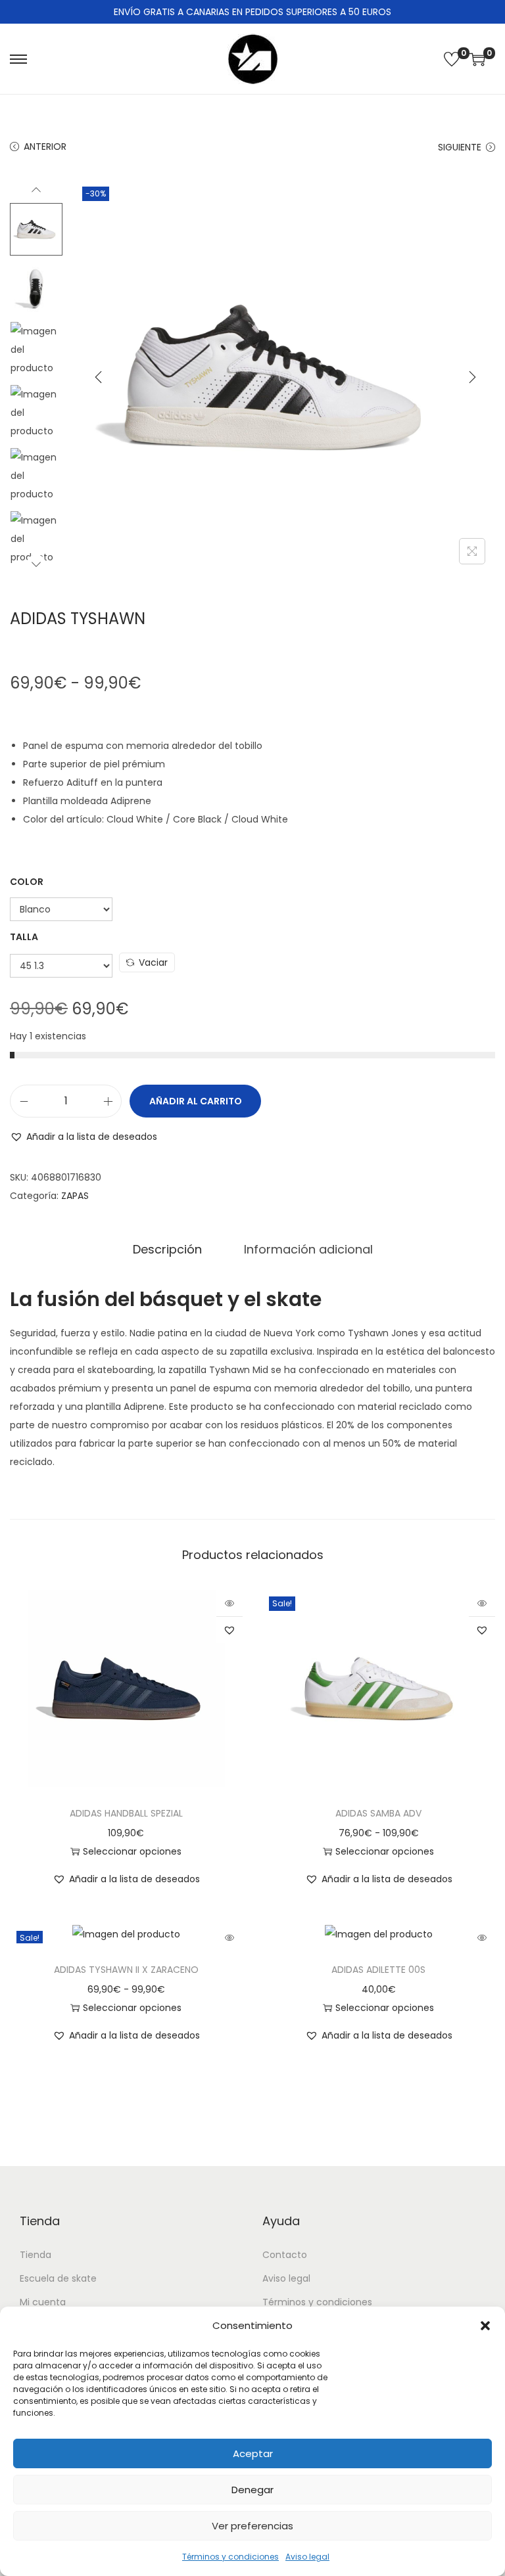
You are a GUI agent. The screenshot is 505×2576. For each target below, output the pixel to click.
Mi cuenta (43, 2302)
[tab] (167, 1250)
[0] (452, 59)
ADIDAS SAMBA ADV (378, 1813)
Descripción (167, 1249)
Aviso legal (307, 2557)
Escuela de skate (58, 2278)
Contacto (285, 2255)
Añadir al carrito (196, 1101)
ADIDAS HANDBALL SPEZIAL (126, 1813)
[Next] (472, 377)
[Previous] (99, 377)
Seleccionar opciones (132, 1851)
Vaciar (153, 962)
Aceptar (253, 2453)
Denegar (252, 2490)
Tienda (36, 2255)
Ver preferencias (252, 2526)
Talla (24, 937)
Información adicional (308, 1249)
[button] (485, 2326)
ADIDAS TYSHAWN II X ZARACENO (126, 1970)
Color (27, 882)
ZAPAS (75, 1196)
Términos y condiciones (230, 2557)
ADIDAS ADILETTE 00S (378, 1970)
